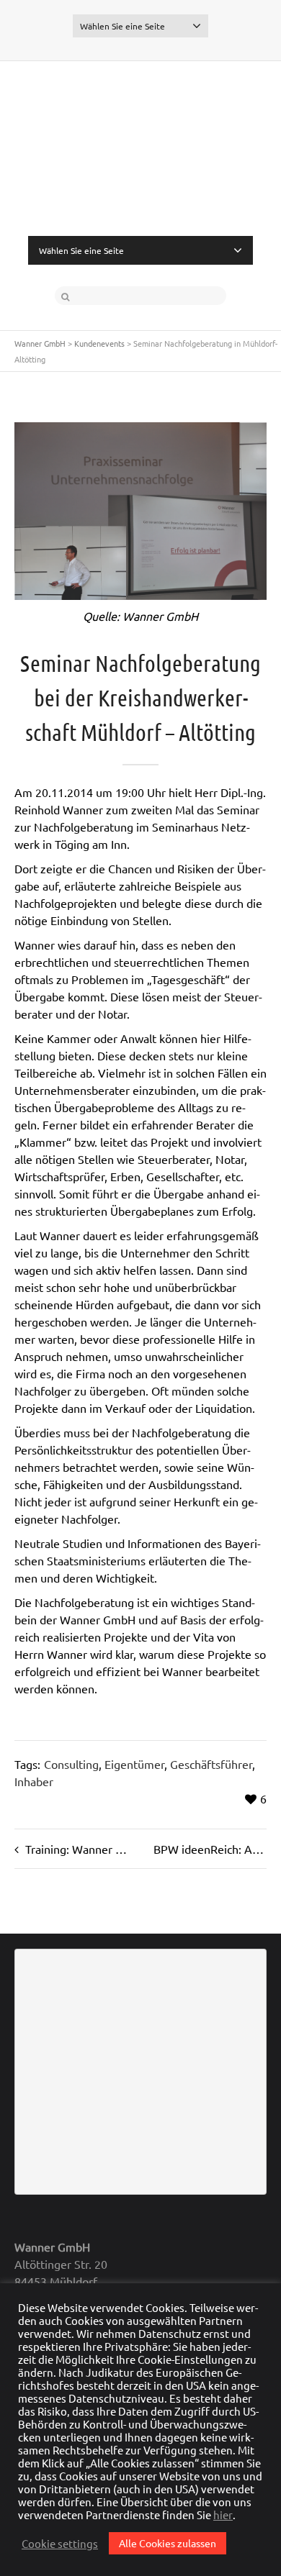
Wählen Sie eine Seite (122, 26)
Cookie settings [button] (60, 2544)
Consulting (71, 1764)
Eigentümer (134, 1764)
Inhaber (34, 1781)
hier (223, 2515)
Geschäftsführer (211, 1764)
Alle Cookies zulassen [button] (168, 2543)
